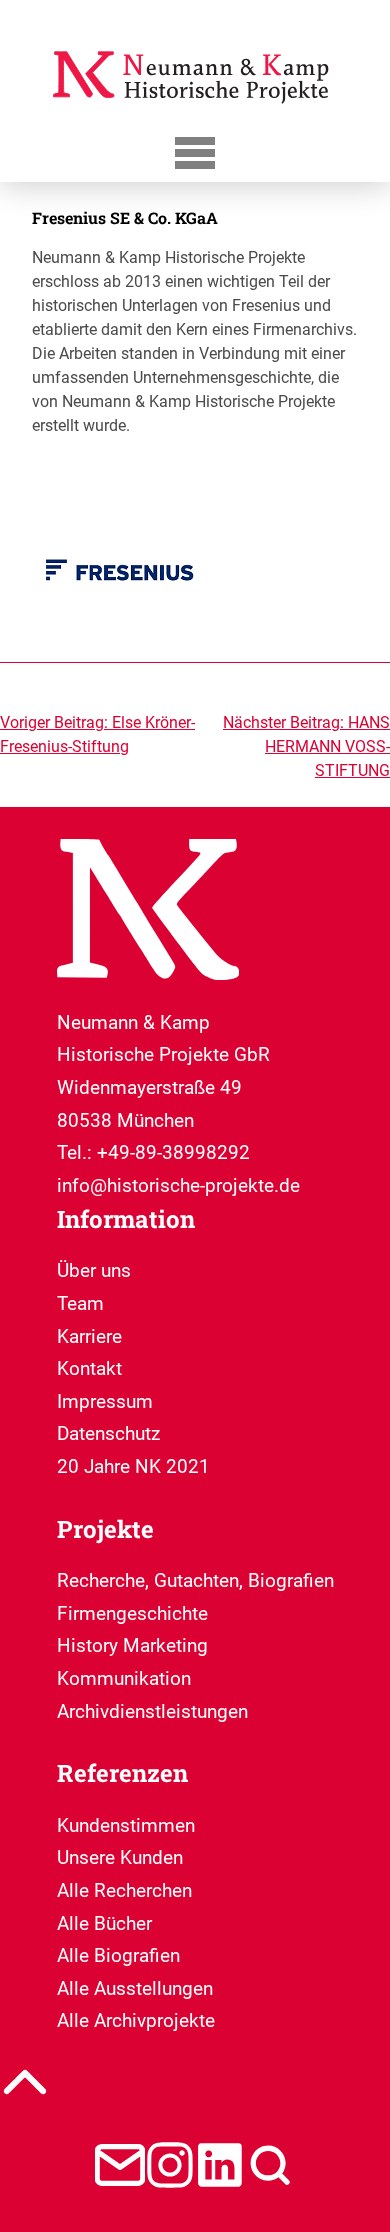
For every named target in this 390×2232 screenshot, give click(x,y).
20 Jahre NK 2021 (133, 1466)
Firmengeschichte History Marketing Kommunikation (132, 1646)
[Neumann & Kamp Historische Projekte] (195, 110)
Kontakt (89, 1368)
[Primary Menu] (195, 152)
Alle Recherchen (124, 1890)
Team (80, 1303)
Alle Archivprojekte (136, 2020)
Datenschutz (108, 1433)
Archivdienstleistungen (152, 1711)
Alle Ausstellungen (135, 1988)
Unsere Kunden (120, 1857)
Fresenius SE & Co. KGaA (125, 217)
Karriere (89, 1336)
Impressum (105, 1401)
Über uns (94, 1270)
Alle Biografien (118, 1955)
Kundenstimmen (126, 1825)
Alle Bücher (104, 1923)
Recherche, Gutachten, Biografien (195, 1580)
